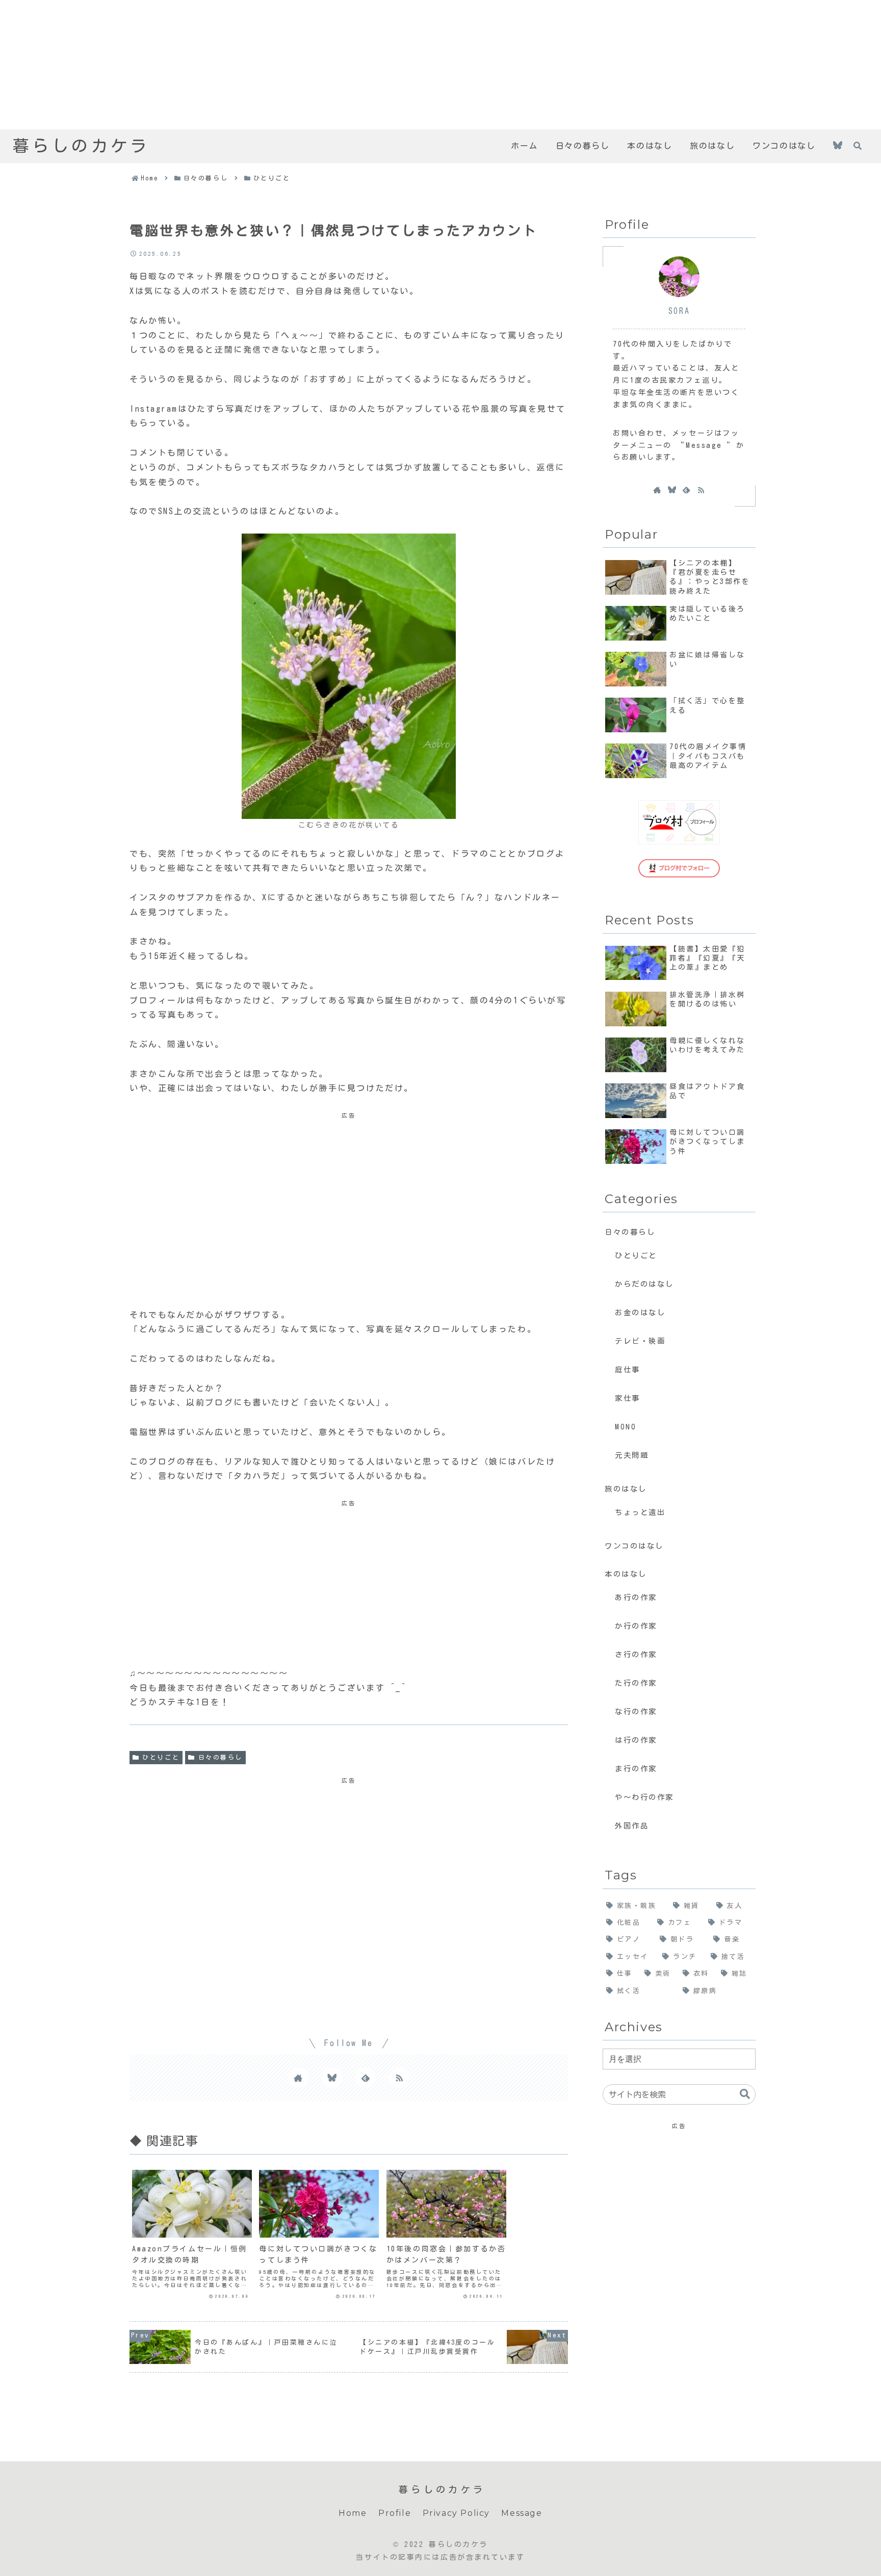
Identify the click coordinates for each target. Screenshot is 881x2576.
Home (353, 2513)
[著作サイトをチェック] (298, 2078)
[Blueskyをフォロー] (838, 147)
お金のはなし (640, 1312)
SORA (679, 311)
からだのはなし (644, 1284)
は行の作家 (636, 1740)
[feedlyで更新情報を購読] (366, 2078)
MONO (626, 1427)
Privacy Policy (456, 2513)
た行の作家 (636, 1683)
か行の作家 (636, 1626)
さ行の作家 (636, 1654)
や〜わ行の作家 (644, 1797)
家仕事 (628, 1398)
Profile (395, 2513)
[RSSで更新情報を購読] (399, 2078)
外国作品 (632, 1826)
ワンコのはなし (634, 1546)
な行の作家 (636, 1711)
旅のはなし (626, 1489)
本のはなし (626, 1574)
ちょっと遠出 (640, 1512)
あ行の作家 (636, 1597)
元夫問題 (632, 1455)
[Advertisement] (306, 65)
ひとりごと (161, 1757)
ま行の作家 (636, 1769)
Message (522, 2513)
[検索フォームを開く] (858, 146)
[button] (745, 2094)
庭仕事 (628, 1370)
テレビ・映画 (640, 1341)
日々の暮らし (221, 1757)
